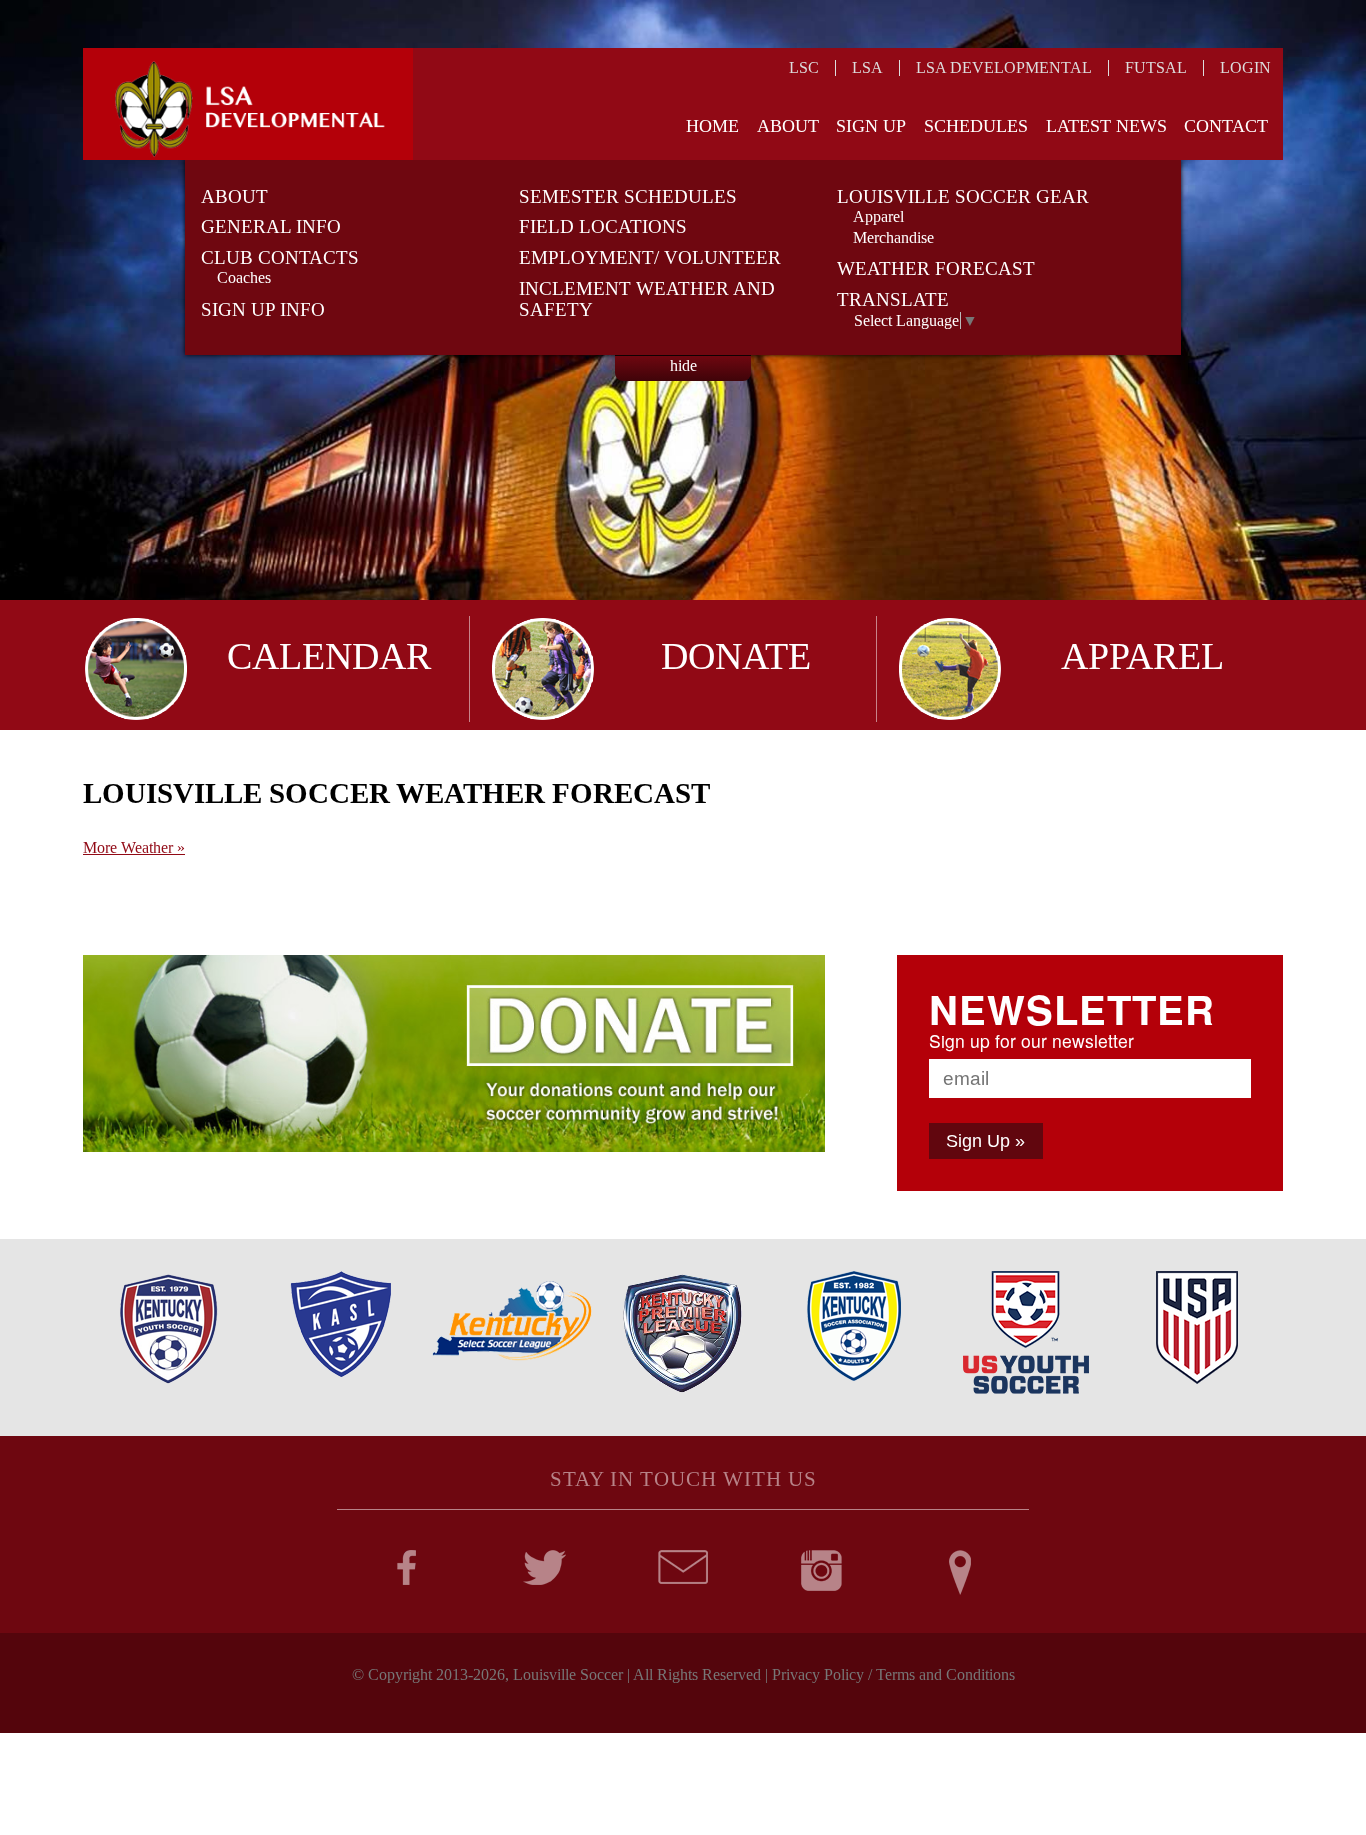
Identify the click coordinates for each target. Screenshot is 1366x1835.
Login (1245, 67)
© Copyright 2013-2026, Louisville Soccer (487, 1674)
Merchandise (893, 237)
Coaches (244, 277)
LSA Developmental (1004, 67)
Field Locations (603, 226)
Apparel (878, 216)
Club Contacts (280, 257)
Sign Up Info (263, 309)
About (788, 126)
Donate (736, 656)
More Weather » (134, 847)
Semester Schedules (628, 196)
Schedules (976, 126)
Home (712, 126)
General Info (271, 226)
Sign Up (871, 126)
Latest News (1106, 126)
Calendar (329, 656)
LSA (867, 67)
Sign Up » (985, 1141)
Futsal (1156, 67)
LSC (804, 67)
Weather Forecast (936, 268)
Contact (1226, 126)
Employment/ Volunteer (650, 257)
